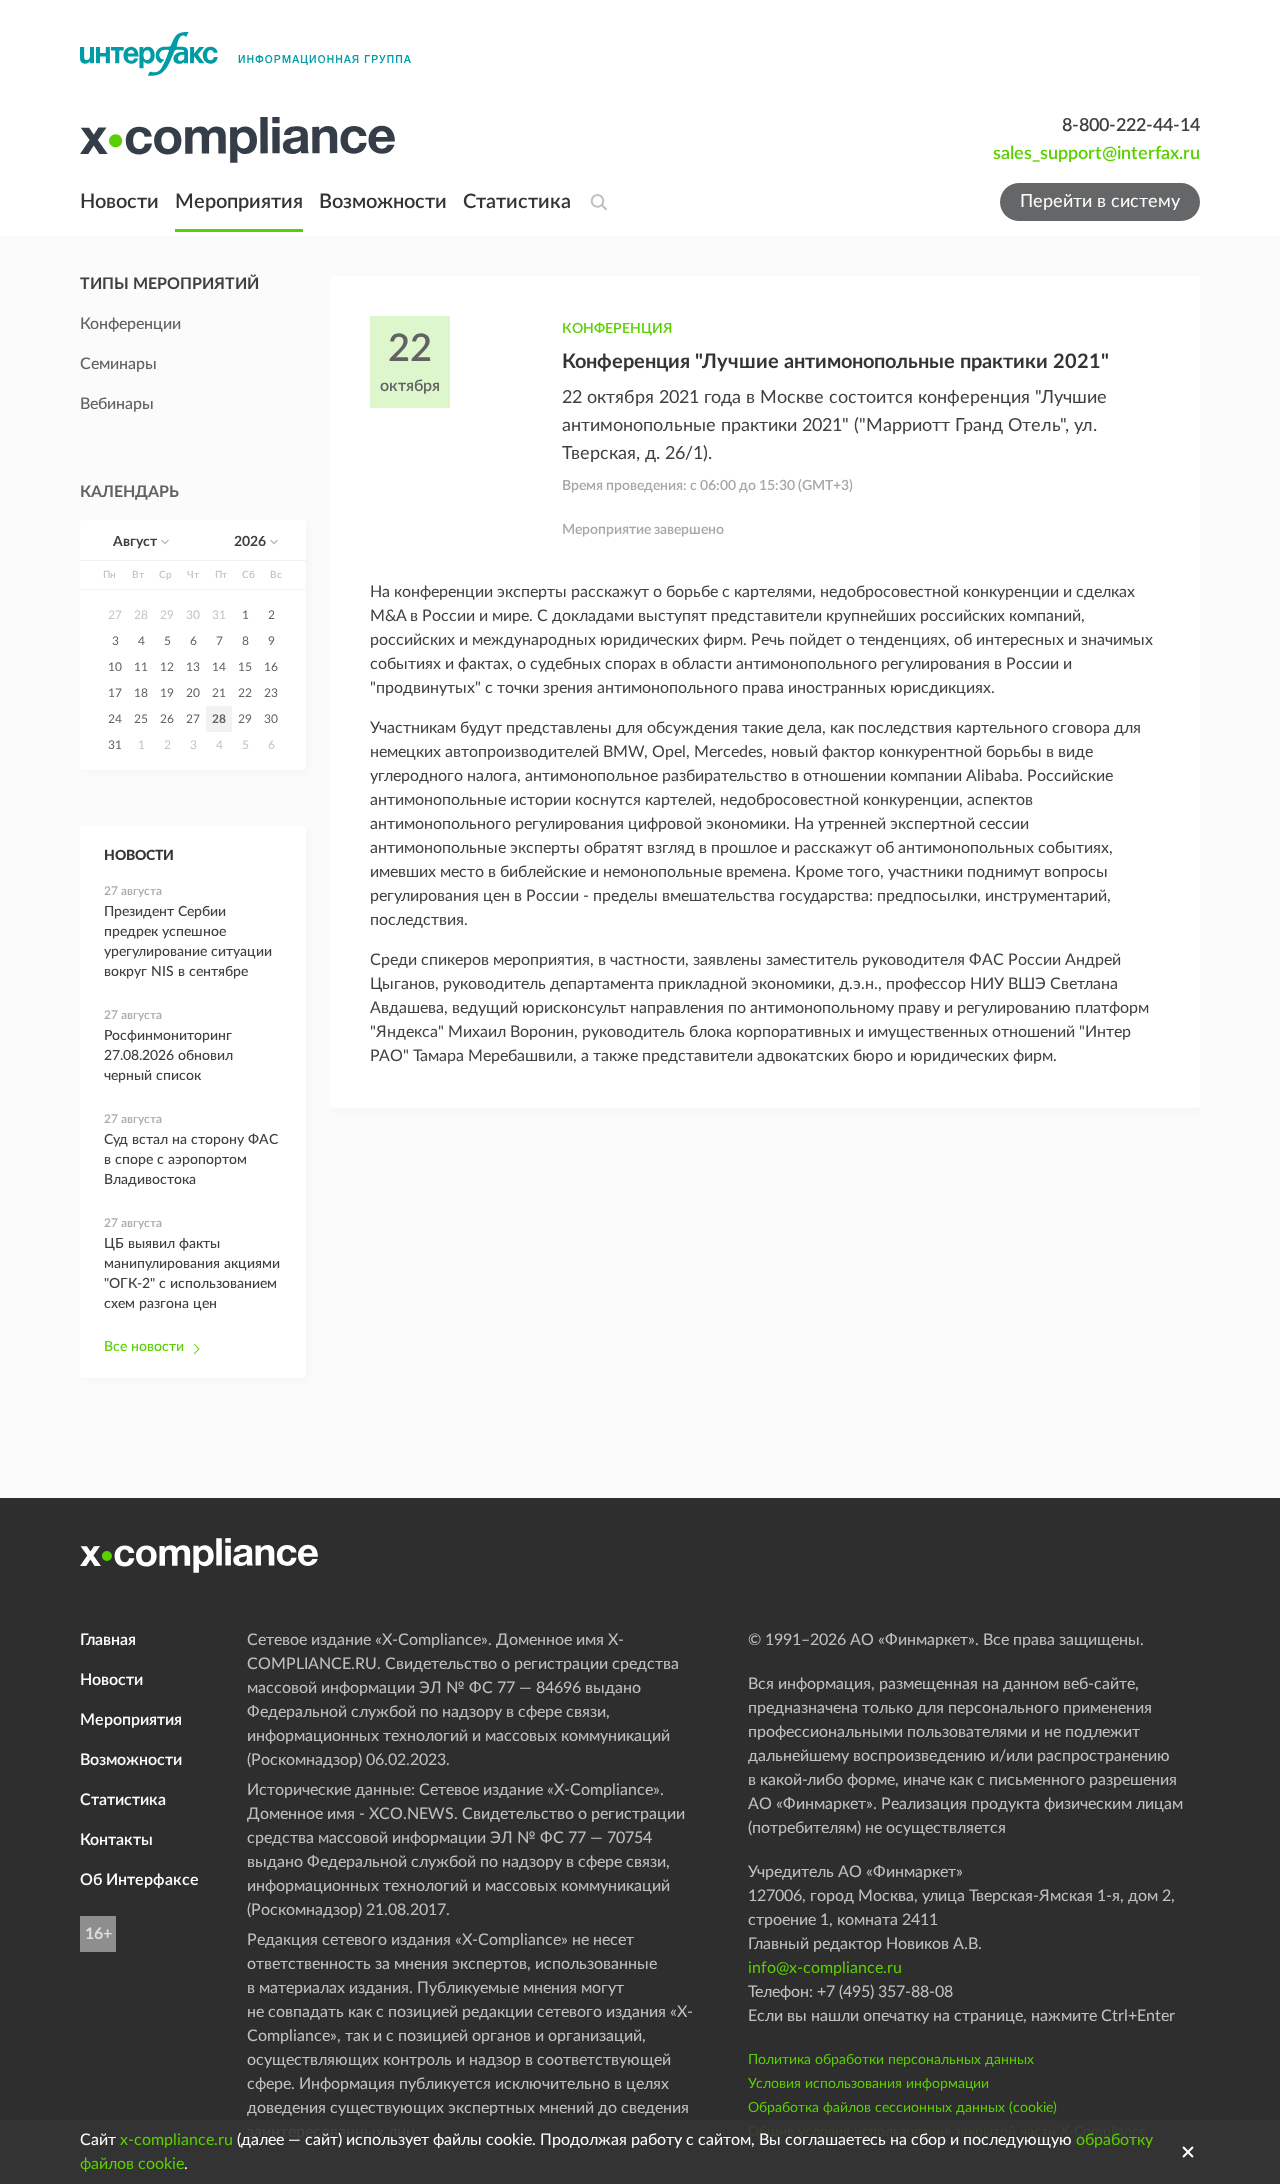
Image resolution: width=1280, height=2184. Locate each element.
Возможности (383, 202)
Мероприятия (239, 202)
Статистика (517, 202)
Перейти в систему (1100, 202)
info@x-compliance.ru (825, 1968)
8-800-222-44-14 (1131, 126)
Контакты (116, 1840)
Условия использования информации (868, 2084)
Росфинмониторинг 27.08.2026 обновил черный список (168, 1056)
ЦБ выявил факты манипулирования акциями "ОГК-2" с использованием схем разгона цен (192, 1274)
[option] (115, 615)
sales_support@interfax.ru (1096, 154)
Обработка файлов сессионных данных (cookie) (902, 2108)
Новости (119, 202)
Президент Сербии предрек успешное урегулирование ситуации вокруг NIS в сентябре (188, 942)
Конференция (617, 329)
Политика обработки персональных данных (891, 2060)
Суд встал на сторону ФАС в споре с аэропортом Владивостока (191, 1160)
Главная (108, 1640)
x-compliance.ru (176, 2140)
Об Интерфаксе (139, 1880)
